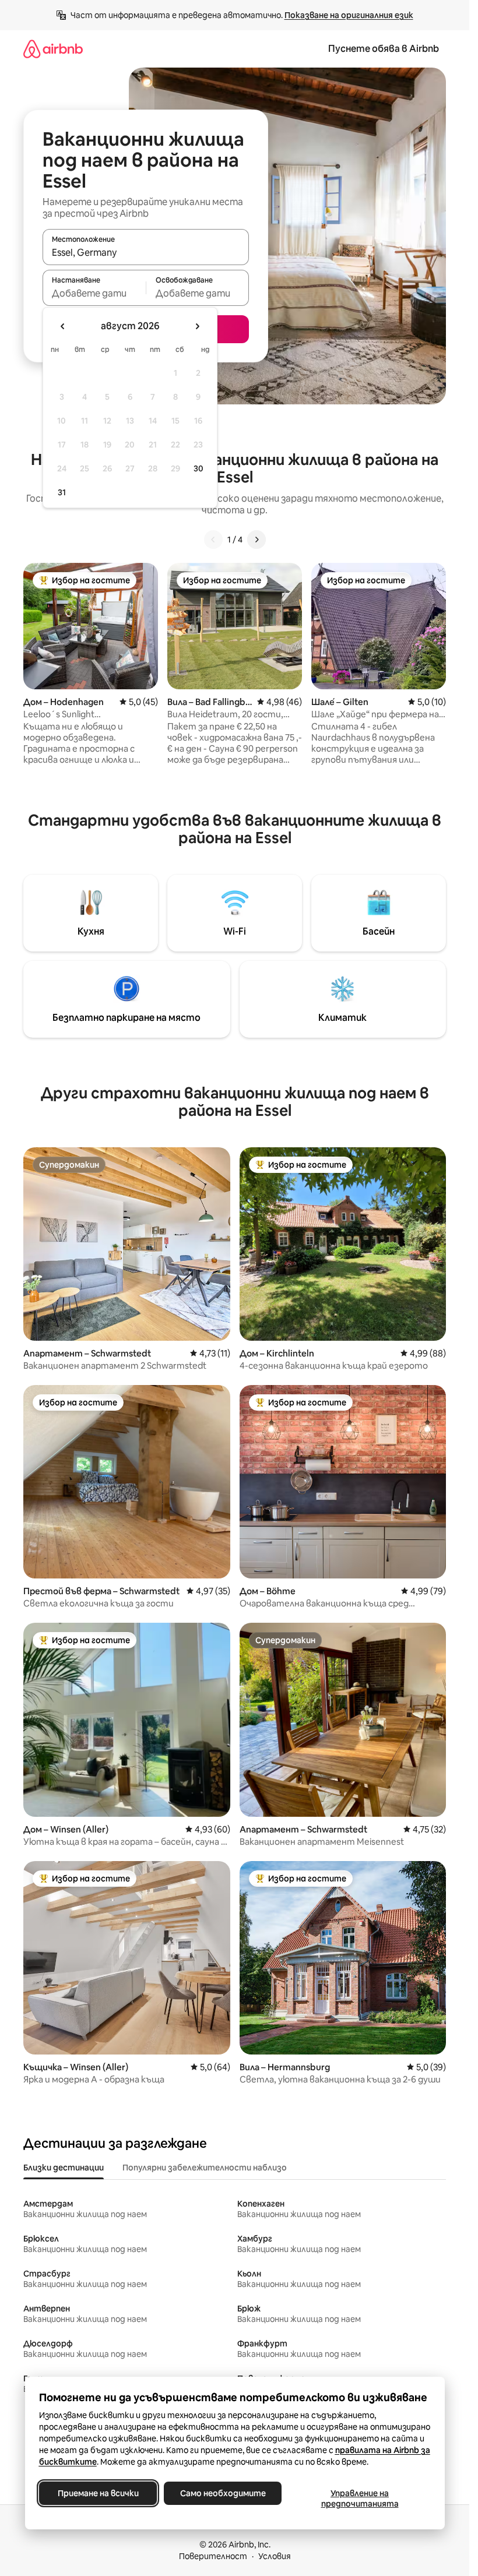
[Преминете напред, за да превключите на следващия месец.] (197, 326)
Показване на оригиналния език (349, 15)
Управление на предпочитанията (359, 2499)
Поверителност (213, 2556)
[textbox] (94, 293)
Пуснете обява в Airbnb (384, 49)
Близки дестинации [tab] (64, 2168)
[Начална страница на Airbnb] (53, 49)
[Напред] (256, 540)
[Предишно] (213, 540)
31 (62, 492)
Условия (275, 2556)
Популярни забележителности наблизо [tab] (205, 2168)
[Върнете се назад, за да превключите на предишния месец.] (63, 326)
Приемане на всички (98, 2493)
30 (198, 468)
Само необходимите (222, 2493)
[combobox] (146, 252)
